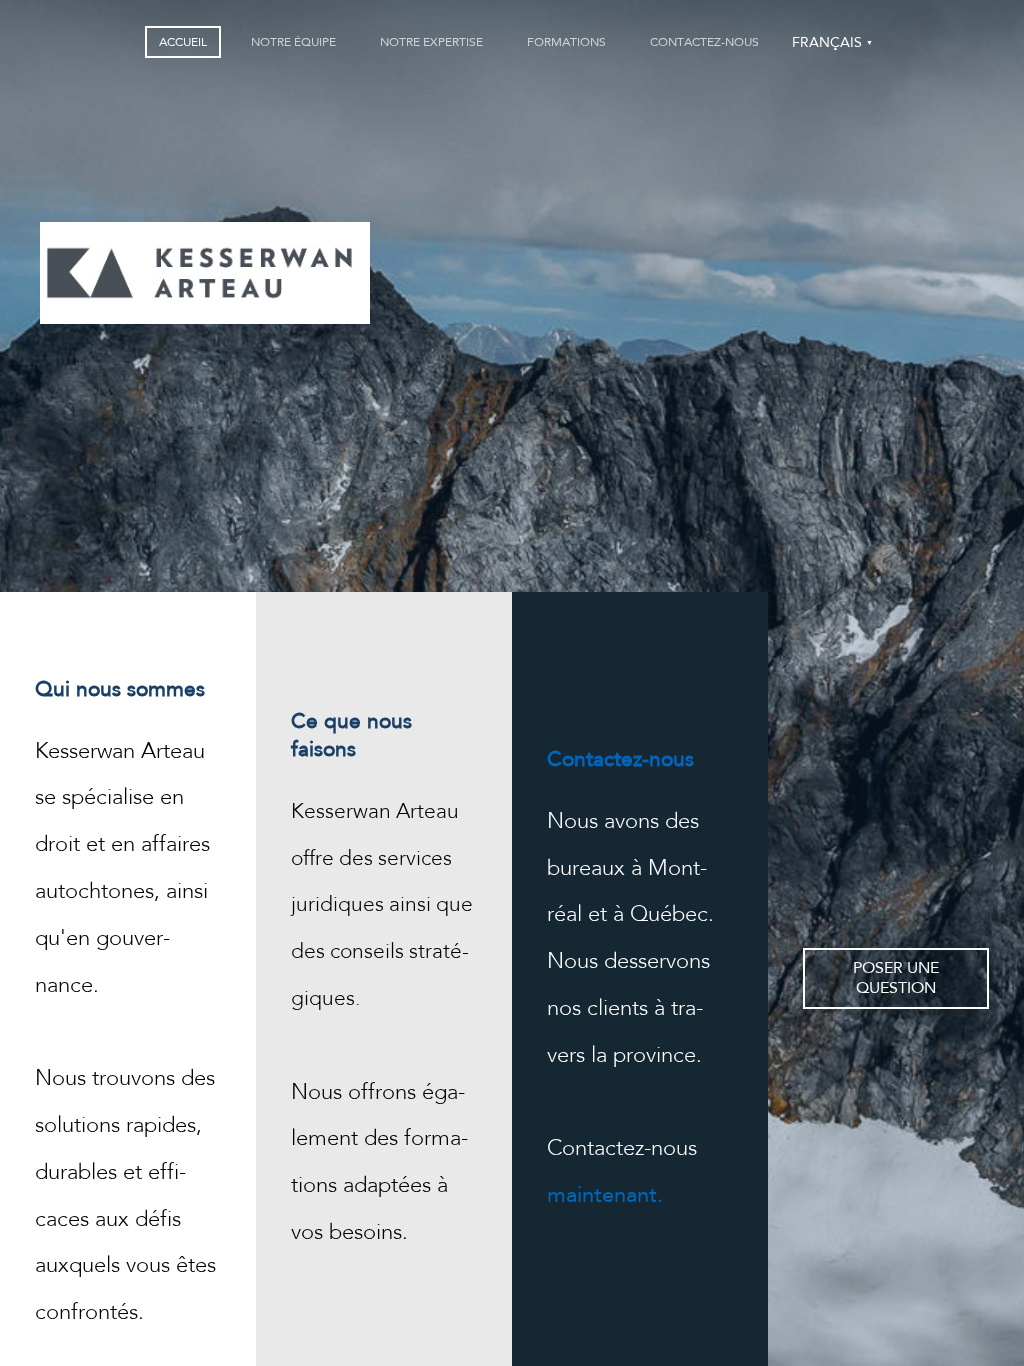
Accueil (183, 42)
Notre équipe (293, 42)
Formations (566, 42)
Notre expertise (431, 42)
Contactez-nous (704, 42)
